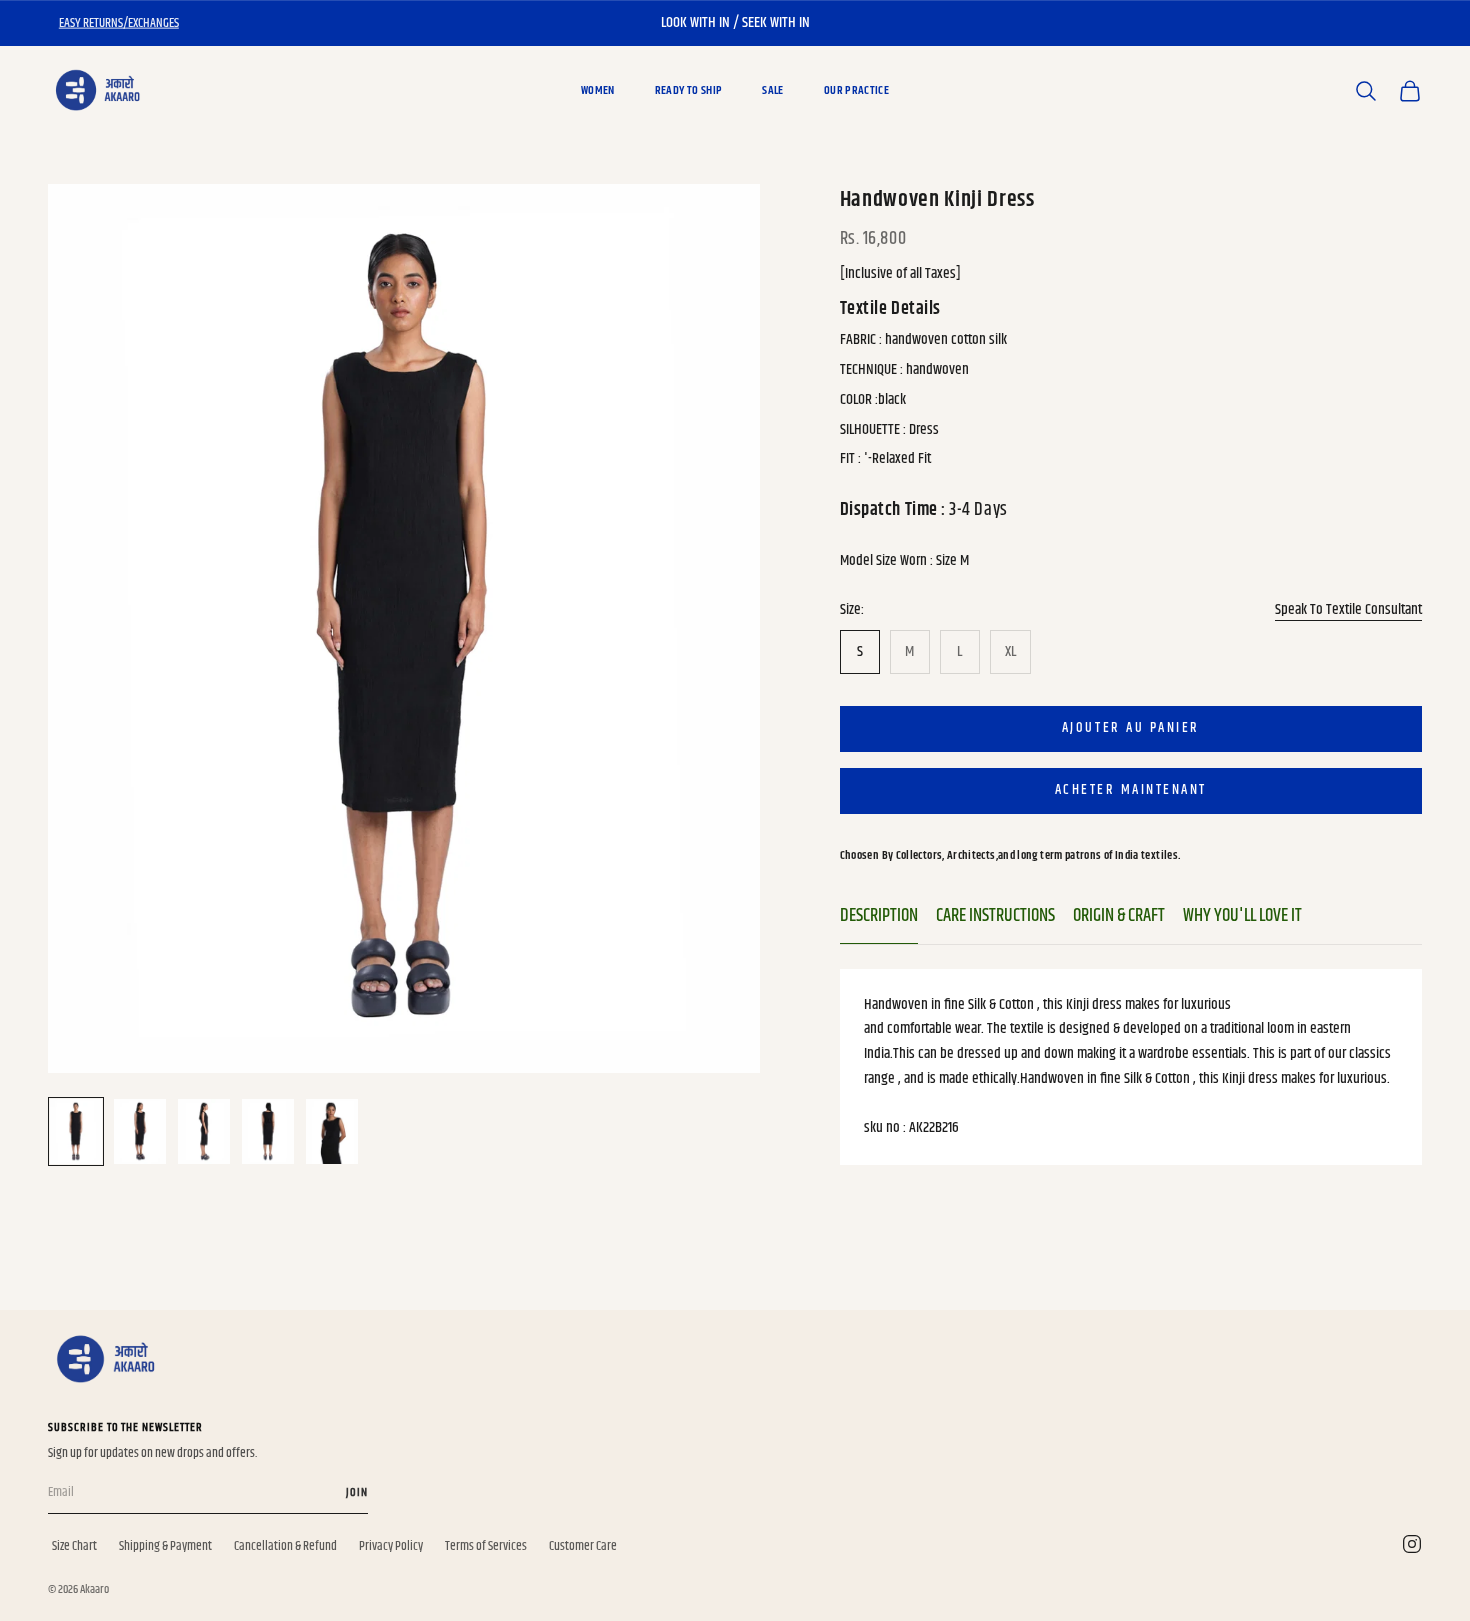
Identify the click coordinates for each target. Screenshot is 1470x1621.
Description (879, 916)
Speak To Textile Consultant (1348, 608)
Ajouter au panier (1131, 728)
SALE (772, 90)
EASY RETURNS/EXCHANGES (119, 23)
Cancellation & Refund (285, 1546)
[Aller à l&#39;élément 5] (332, 1131)
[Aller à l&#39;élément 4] (268, 1131)
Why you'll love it (1242, 916)
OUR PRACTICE (856, 90)
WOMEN (598, 90)
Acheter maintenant (1131, 790)
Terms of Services (486, 1546)
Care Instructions (995, 916)
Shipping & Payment (165, 1546)
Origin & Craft (1119, 916)
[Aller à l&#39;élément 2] (140, 1131)
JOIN (357, 1492)
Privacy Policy (391, 1546)
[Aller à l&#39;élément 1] (76, 1131)
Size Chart (74, 1546)
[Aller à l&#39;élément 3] (204, 1131)
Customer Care (583, 1546)
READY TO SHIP (689, 90)
